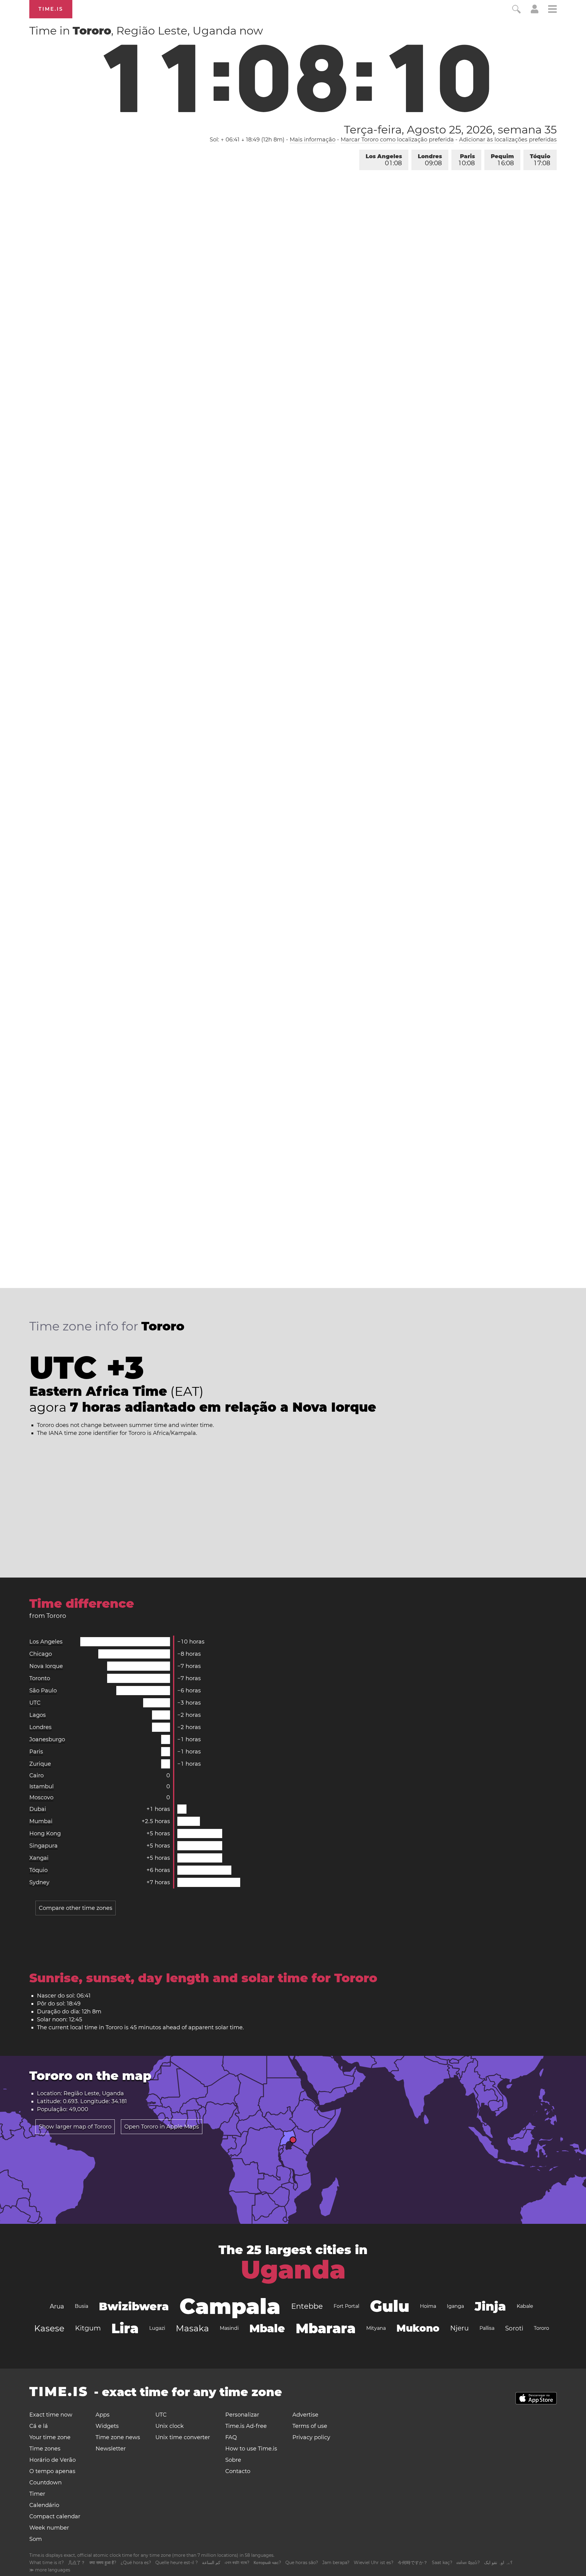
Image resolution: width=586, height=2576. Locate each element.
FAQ (231, 2437)
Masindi (229, 2328)
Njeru (459, 2328)
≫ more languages (50, 2570)
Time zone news (118, 2437)
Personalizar (242, 2415)
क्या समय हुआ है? (103, 2563)
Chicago (41, 1654)
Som (36, 2539)
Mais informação (313, 140)
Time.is (51, 9)
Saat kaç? (442, 2563)
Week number (49, 2528)
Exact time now (51, 2415)
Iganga (455, 2306)
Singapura (43, 1846)
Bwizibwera (134, 2306)
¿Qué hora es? (136, 2563)
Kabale (525, 2306)
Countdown (45, 2483)
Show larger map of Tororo (75, 2127)
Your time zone (50, 2437)
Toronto (40, 1678)
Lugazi (157, 2328)
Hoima (428, 2306)
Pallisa (487, 2328)
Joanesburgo (47, 1739)
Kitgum (88, 2328)
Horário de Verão (52, 2460)
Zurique (40, 1764)
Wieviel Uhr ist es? (374, 2563)
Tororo (541, 2328)
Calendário (44, 2505)
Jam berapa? (336, 2563)
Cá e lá (39, 2426)
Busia (81, 2306)
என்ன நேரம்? (468, 2563)
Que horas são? (302, 2563)
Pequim (502, 160)
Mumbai (41, 1821)
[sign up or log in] (535, 12)
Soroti (514, 2328)
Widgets (107, 2426)
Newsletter (111, 2449)
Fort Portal (346, 2306)
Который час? (267, 2563)
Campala (230, 2306)
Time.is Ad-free (246, 2426)
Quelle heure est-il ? (177, 2563)
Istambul (42, 1786)
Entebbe (307, 2306)
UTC (35, 1703)
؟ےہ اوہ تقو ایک (498, 2563)
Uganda (293, 2270)
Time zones (45, 2449)
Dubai (38, 1809)
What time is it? (47, 2563)
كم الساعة (211, 2563)
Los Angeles (384, 160)
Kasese (49, 2328)
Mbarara (326, 2328)
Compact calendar (55, 2516)
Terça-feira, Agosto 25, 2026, (450, 130)
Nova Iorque (46, 1666)
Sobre (233, 2460)
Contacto (238, 2471)
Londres (430, 160)
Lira (125, 2328)
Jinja (490, 2306)
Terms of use (310, 2426)
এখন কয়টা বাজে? (237, 2563)
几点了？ (77, 2563)
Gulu (390, 2306)
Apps (103, 2415)
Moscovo (41, 1797)
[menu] (552, 10)
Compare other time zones (76, 1908)
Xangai (39, 1858)
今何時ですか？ (413, 2563)
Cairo (36, 1775)
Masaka (192, 2328)
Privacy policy (311, 2437)
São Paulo (43, 1691)
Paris (467, 160)
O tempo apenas (52, 2471)
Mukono (418, 2328)
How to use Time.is (251, 2449)
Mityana (376, 2328)
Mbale (267, 2328)
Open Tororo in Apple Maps (162, 2127)
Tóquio (540, 160)
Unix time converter (183, 2437)
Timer (37, 2494)
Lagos (38, 1715)
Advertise (305, 2415)
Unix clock (170, 2426)
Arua (57, 2306)
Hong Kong (45, 1833)
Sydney (39, 1882)
